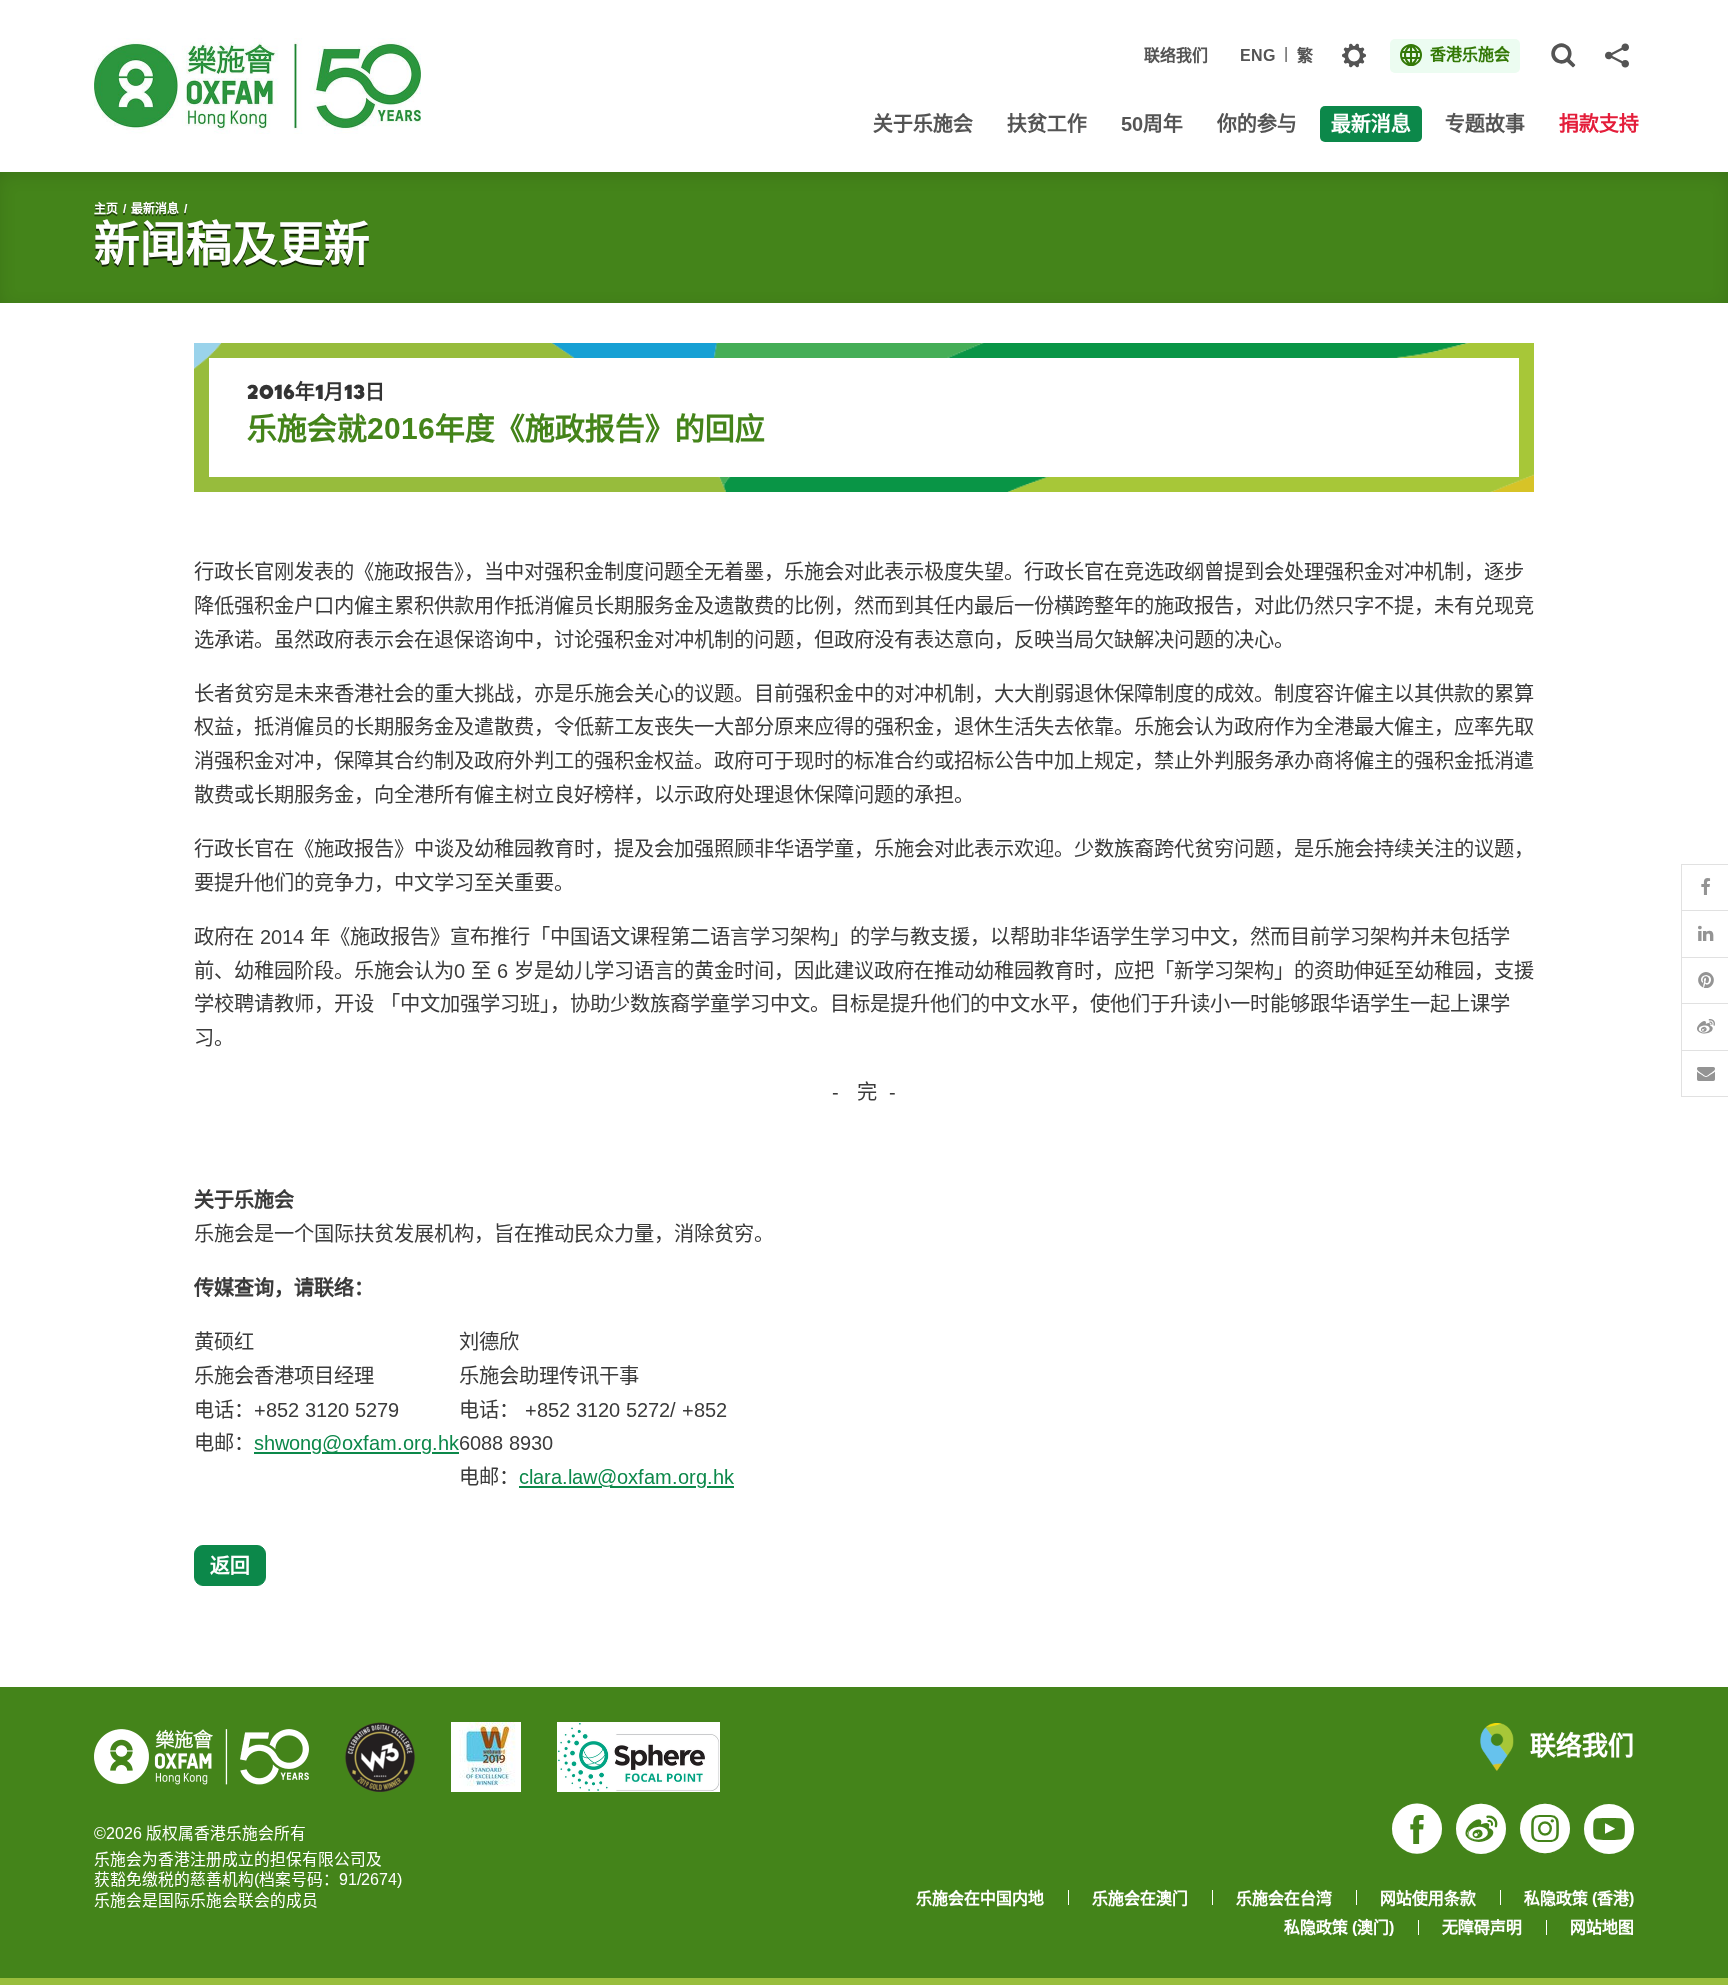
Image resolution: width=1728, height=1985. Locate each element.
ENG (1257, 55)
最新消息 (155, 209)
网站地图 (1602, 1927)
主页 (106, 209)
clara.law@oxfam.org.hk (626, 1477)
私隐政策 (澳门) (1339, 1927)
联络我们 (1176, 55)
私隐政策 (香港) (1579, 1898)
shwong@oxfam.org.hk (356, 1443)
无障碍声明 (1482, 1927)
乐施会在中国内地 (980, 1898)
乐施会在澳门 (1140, 1898)
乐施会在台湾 (1284, 1898)
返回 (230, 1565)
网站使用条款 (1428, 1898)
